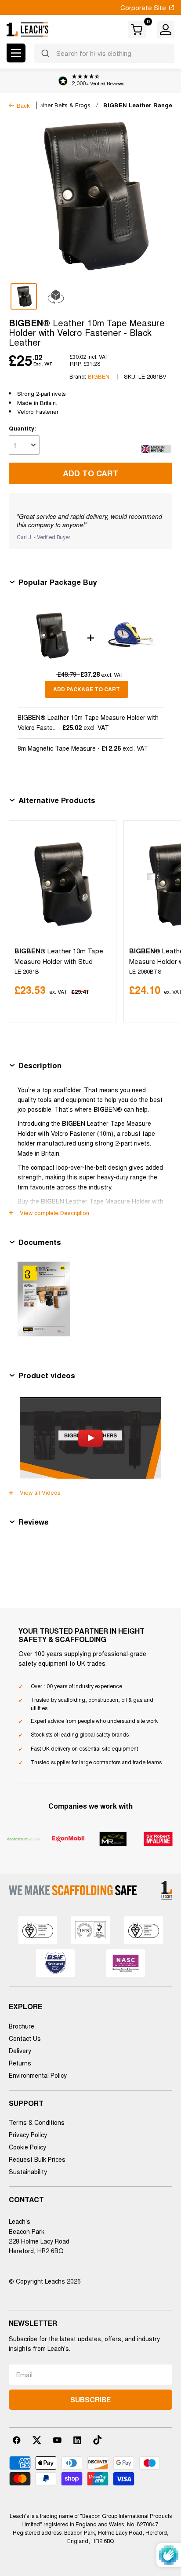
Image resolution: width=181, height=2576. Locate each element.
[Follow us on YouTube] (57, 2440)
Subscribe (90, 2399)
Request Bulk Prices (37, 2159)
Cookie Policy (27, 2147)
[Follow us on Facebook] (17, 2440)
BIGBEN (99, 376)
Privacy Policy (28, 2135)
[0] (138, 29)
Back (23, 105)
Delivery (20, 2051)
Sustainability (28, 2171)
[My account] (166, 29)
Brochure (22, 2026)
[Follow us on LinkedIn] (77, 2440)
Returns (20, 2063)
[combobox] (104, 53)
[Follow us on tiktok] (98, 2440)
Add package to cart (87, 689)
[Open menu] (16, 53)
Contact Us (25, 2038)
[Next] (164, 921)
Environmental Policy (38, 2075)
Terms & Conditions (37, 2122)
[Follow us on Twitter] (37, 2440)
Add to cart (91, 473)
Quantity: (22, 428)
